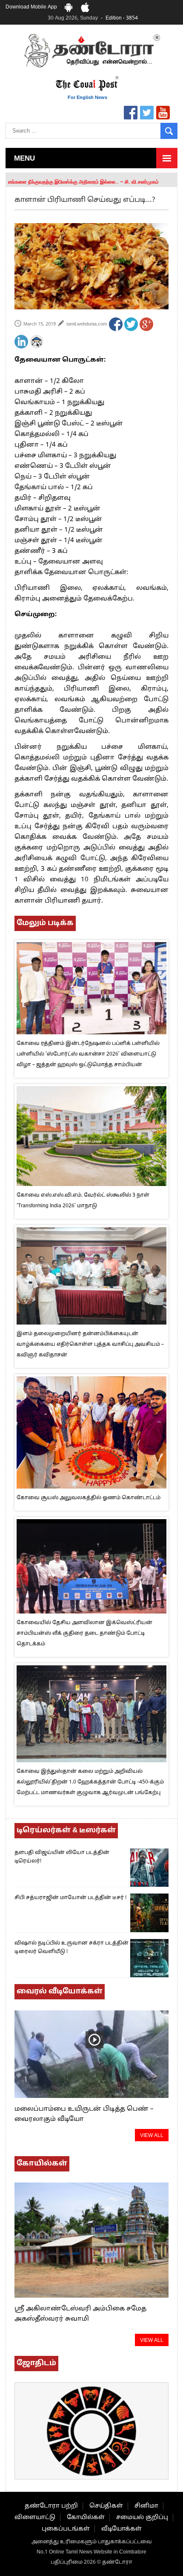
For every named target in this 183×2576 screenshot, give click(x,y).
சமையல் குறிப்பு (142, 2518)
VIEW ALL (152, 2136)
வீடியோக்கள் (122, 2529)
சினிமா (146, 2506)
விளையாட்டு (35, 2518)
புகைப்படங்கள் (66, 2529)
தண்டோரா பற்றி (51, 2506)
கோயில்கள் (86, 2518)
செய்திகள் (106, 2506)
